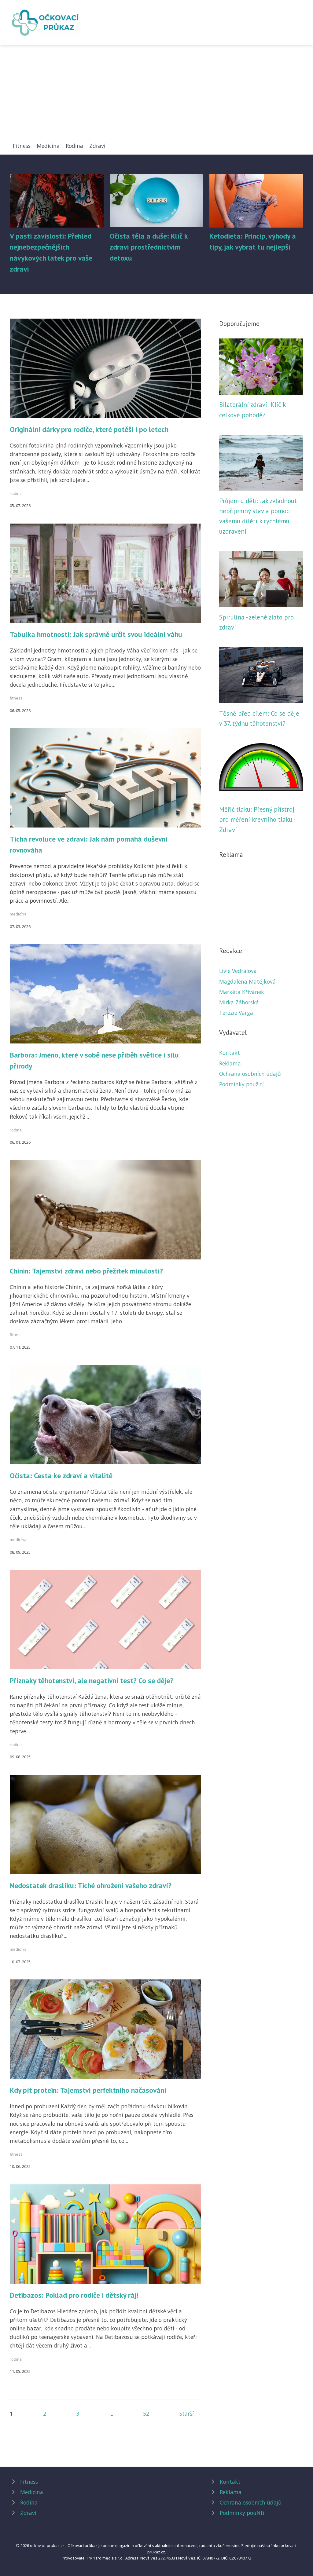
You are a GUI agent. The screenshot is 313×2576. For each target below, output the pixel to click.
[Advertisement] (156, 96)
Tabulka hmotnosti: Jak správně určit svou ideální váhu (96, 634)
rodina (16, 493)
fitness (16, 698)
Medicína (48, 146)
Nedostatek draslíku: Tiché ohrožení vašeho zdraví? (91, 1885)
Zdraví (97, 146)
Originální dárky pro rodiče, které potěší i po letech (89, 429)
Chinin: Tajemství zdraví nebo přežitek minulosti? (86, 1271)
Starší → (190, 2413)
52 (146, 2413)
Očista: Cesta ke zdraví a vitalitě (61, 1476)
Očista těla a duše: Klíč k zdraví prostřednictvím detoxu (149, 247)
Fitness (22, 146)
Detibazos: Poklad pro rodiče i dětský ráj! (74, 2295)
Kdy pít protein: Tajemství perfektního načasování (88, 2090)
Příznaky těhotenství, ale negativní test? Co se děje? (92, 1681)
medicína (18, 914)
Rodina (74, 146)
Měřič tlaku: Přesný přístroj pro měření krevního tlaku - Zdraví (257, 820)
